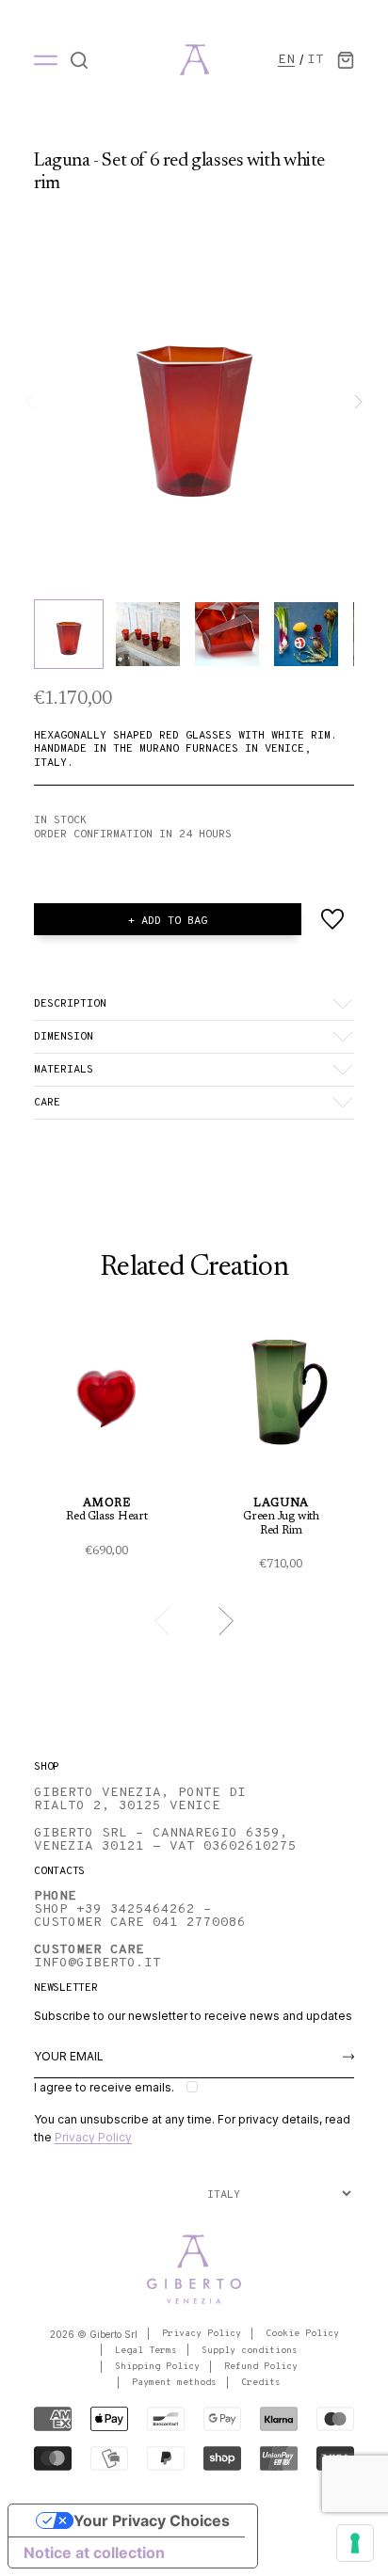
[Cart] (346, 60)
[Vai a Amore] (107, 1442)
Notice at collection (94, 2552)
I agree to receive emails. (104, 2087)
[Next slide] (358, 402)
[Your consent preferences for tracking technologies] (355, 2543)
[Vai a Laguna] (281, 1448)
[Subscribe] (348, 2057)
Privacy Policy (93, 2137)
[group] (194, 402)
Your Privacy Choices (152, 2520)
